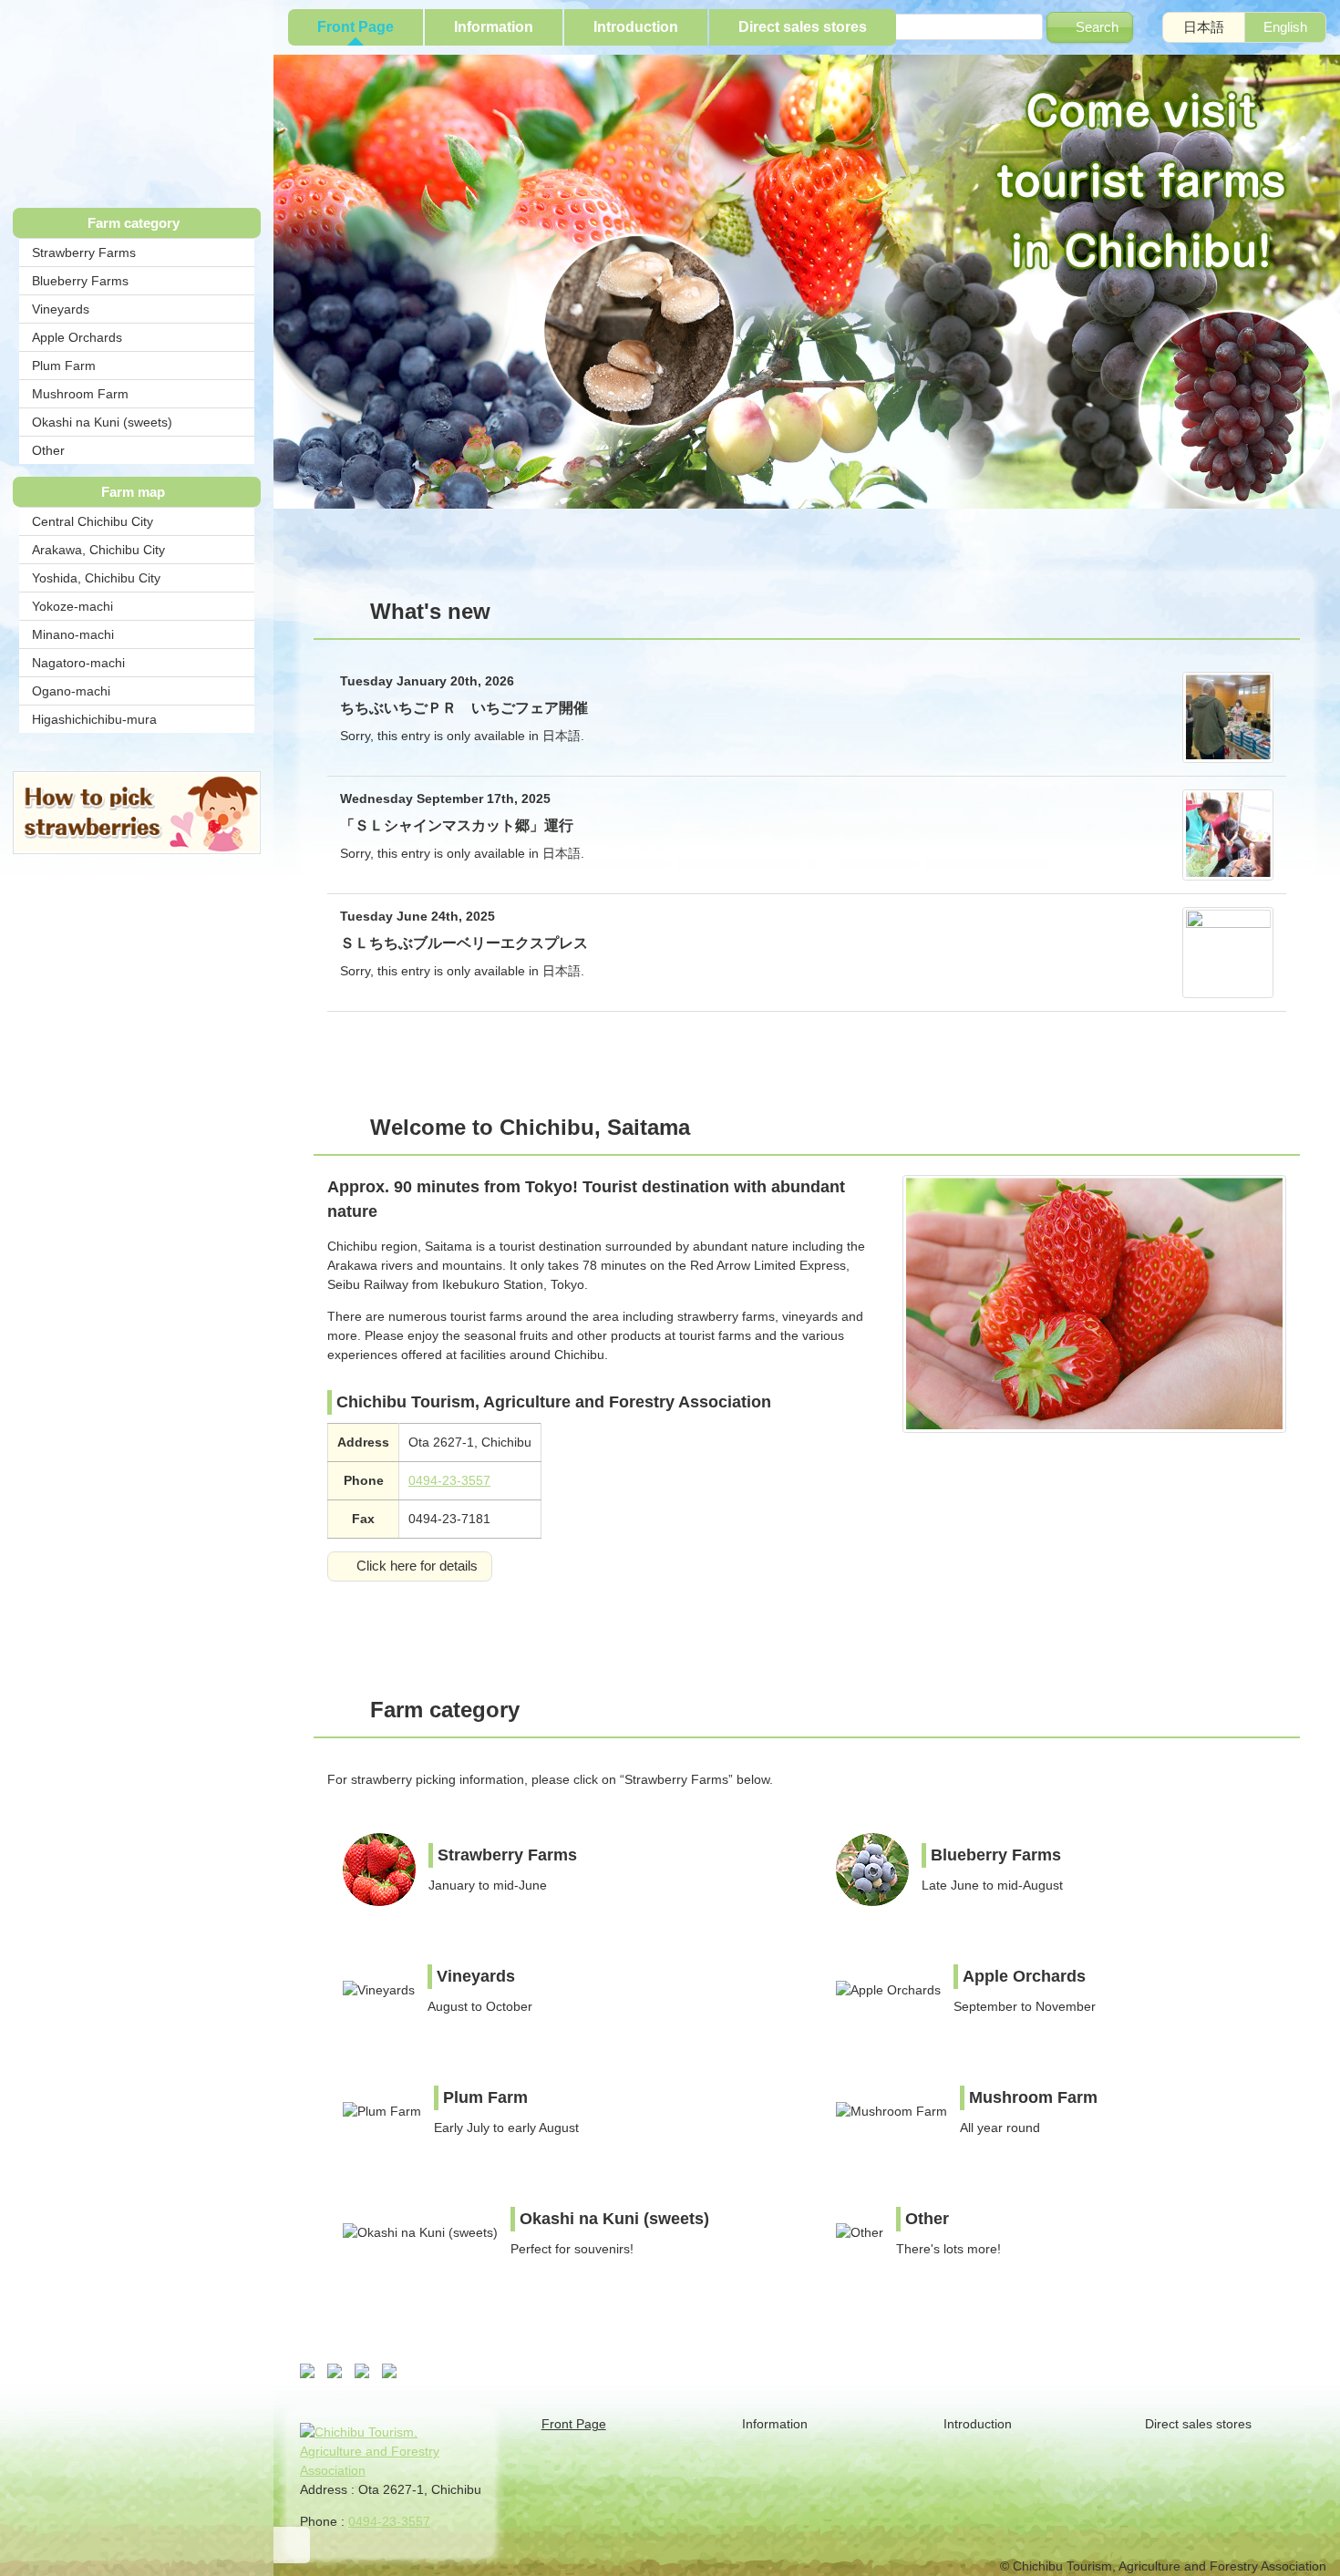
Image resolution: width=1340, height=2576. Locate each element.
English (1285, 27)
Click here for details (417, 1566)
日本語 (1204, 27)
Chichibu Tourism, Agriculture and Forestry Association (137, 101)
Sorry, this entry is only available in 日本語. (464, 708)
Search (1097, 27)
